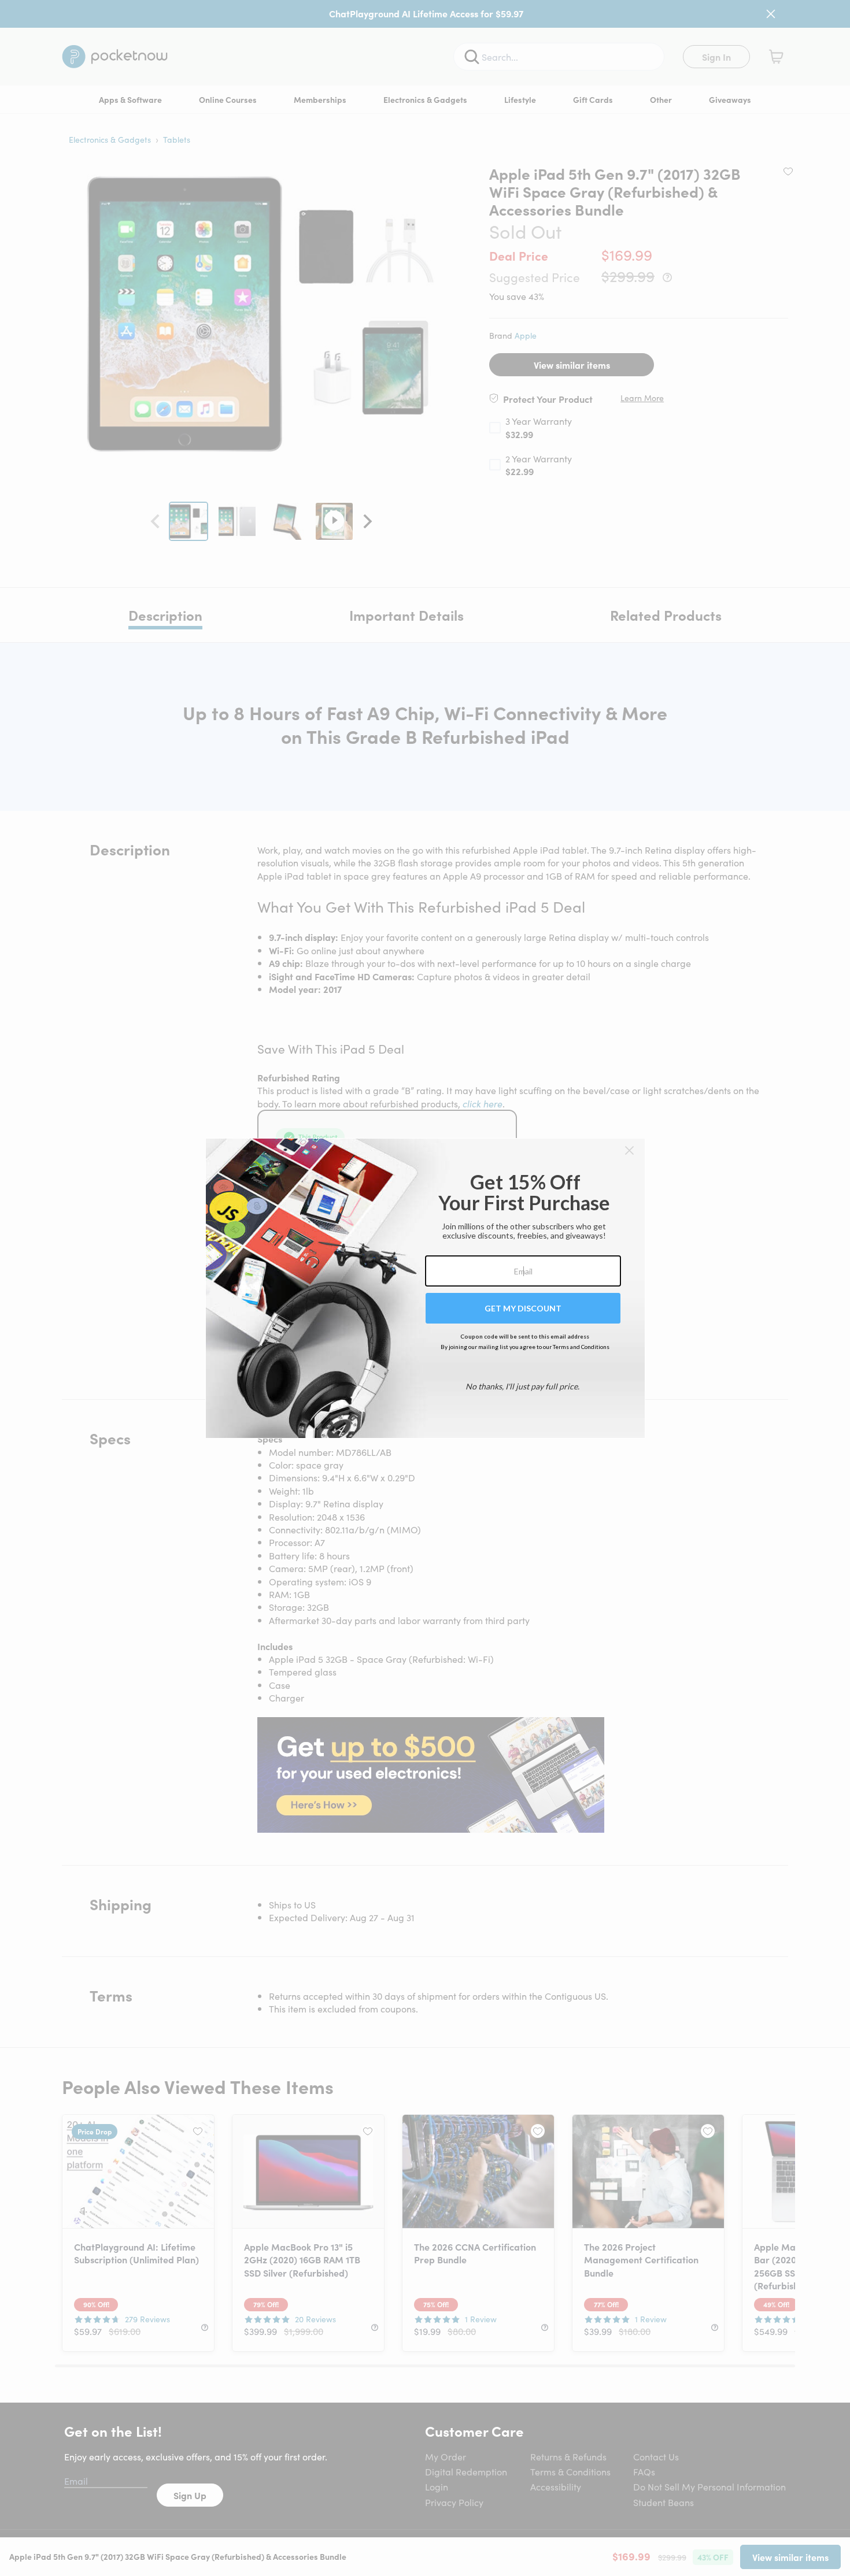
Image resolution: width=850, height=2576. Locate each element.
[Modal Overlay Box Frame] (425, 1288)
